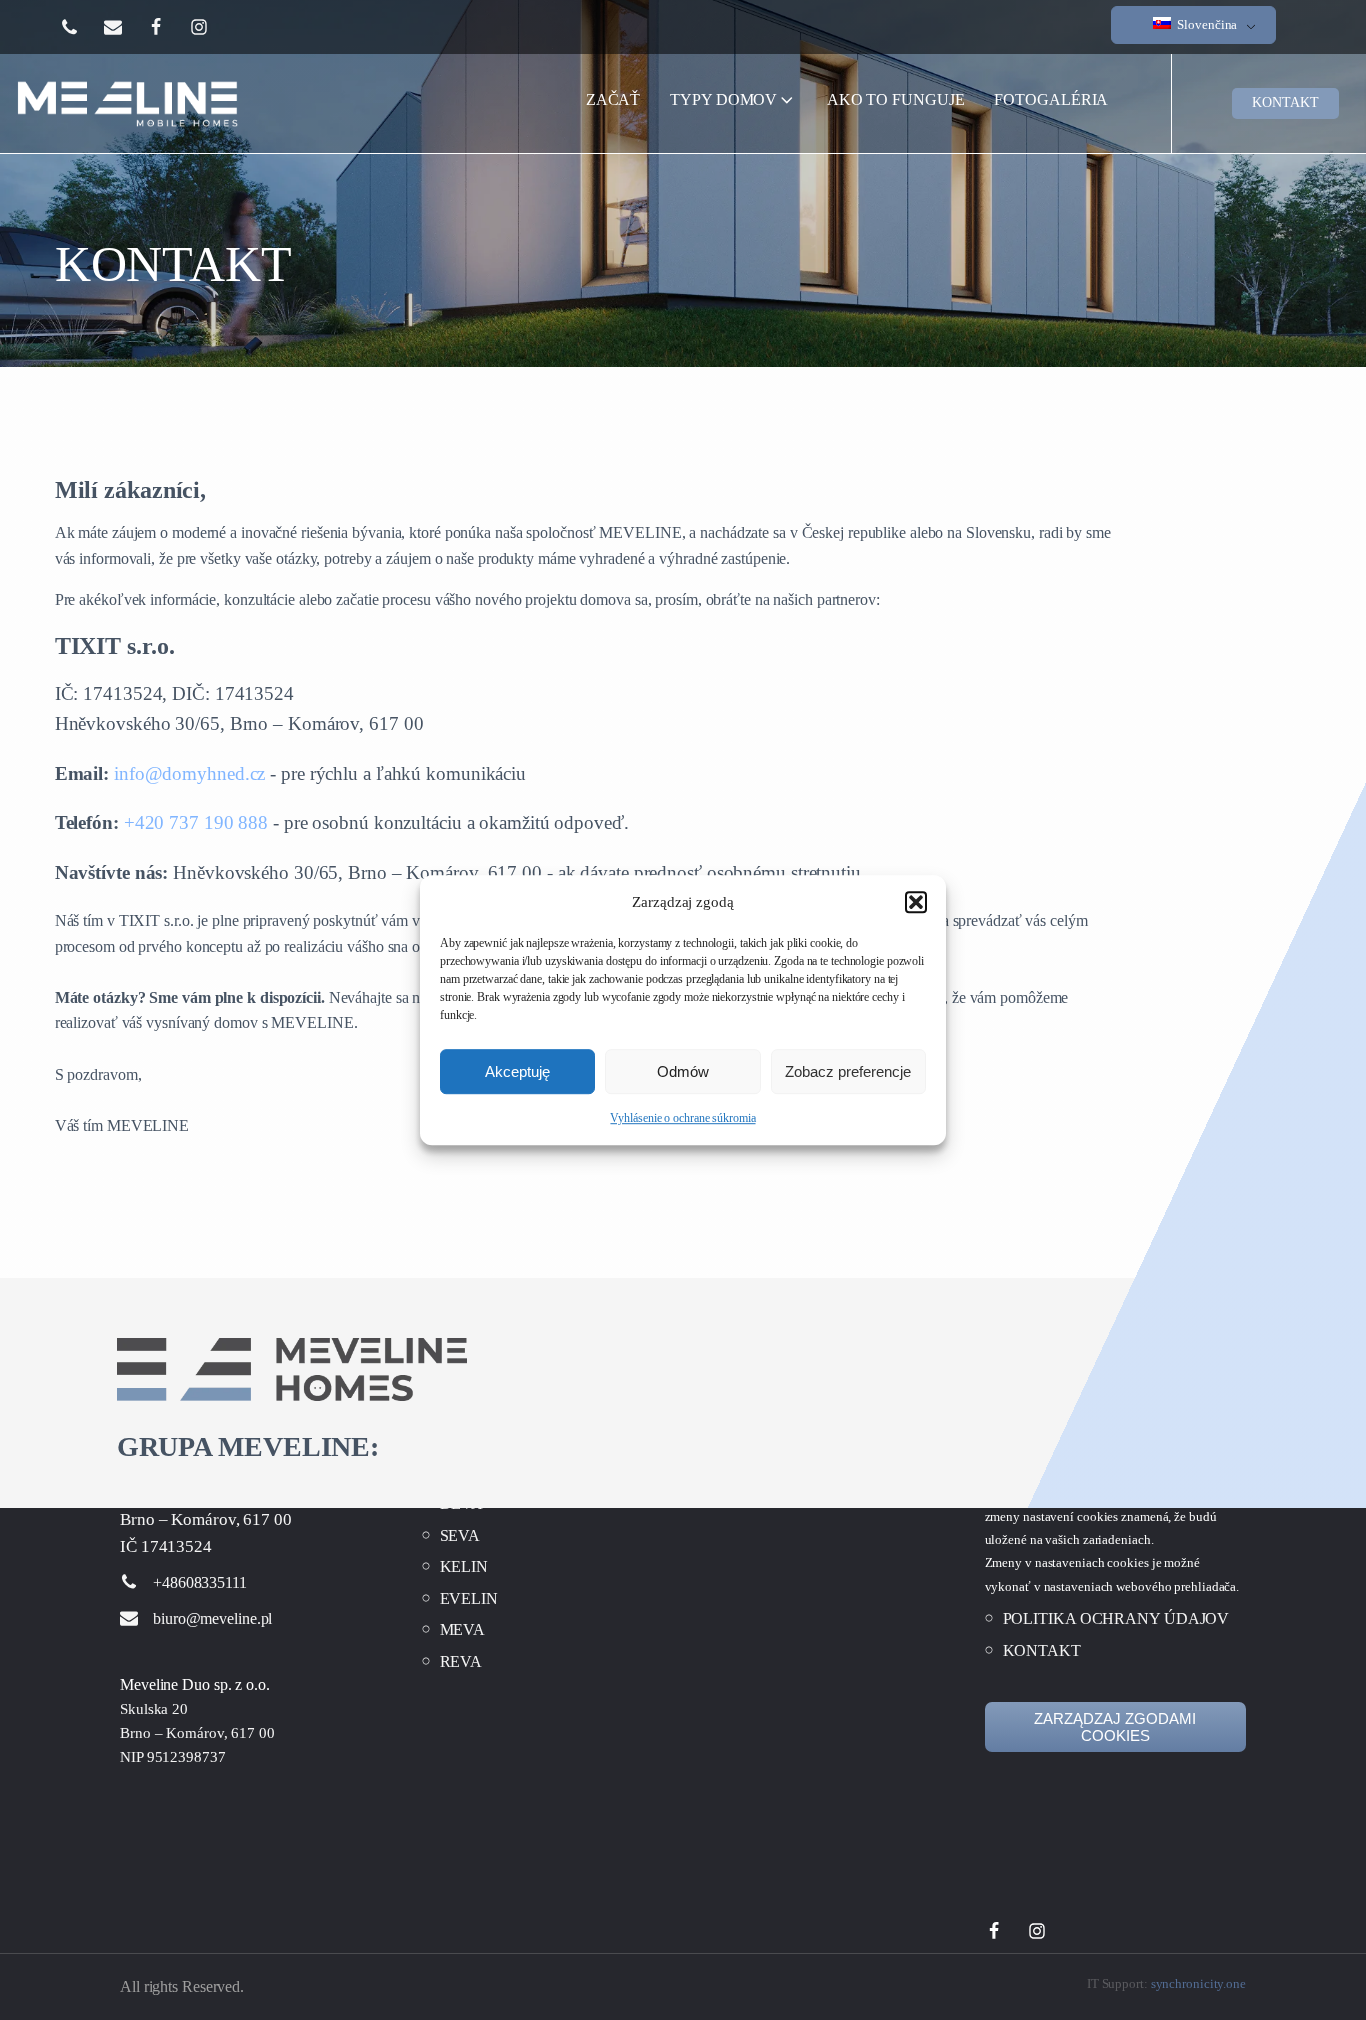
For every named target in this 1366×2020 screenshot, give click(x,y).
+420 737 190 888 (196, 822)
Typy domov (723, 99)
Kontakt (1042, 1649)
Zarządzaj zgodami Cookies (1115, 1727)
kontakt (1285, 102)
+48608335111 (200, 1582)
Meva (463, 1629)
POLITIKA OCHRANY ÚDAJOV (1116, 1617)
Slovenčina (1205, 24)
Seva (460, 1534)
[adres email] (125, 27)
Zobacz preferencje (848, 1071)
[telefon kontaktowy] (82, 27)
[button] (916, 902)
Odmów (683, 1071)
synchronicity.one (1198, 1983)
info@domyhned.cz (189, 773)
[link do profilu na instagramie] (211, 27)
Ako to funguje (896, 99)
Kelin (464, 1565)
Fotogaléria (1051, 99)
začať (614, 105)
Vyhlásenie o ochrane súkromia (682, 1118)
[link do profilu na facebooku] (168, 27)
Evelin (469, 1597)
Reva (461, 1660)
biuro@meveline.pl (212, 1617)
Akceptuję (517, 1071)
